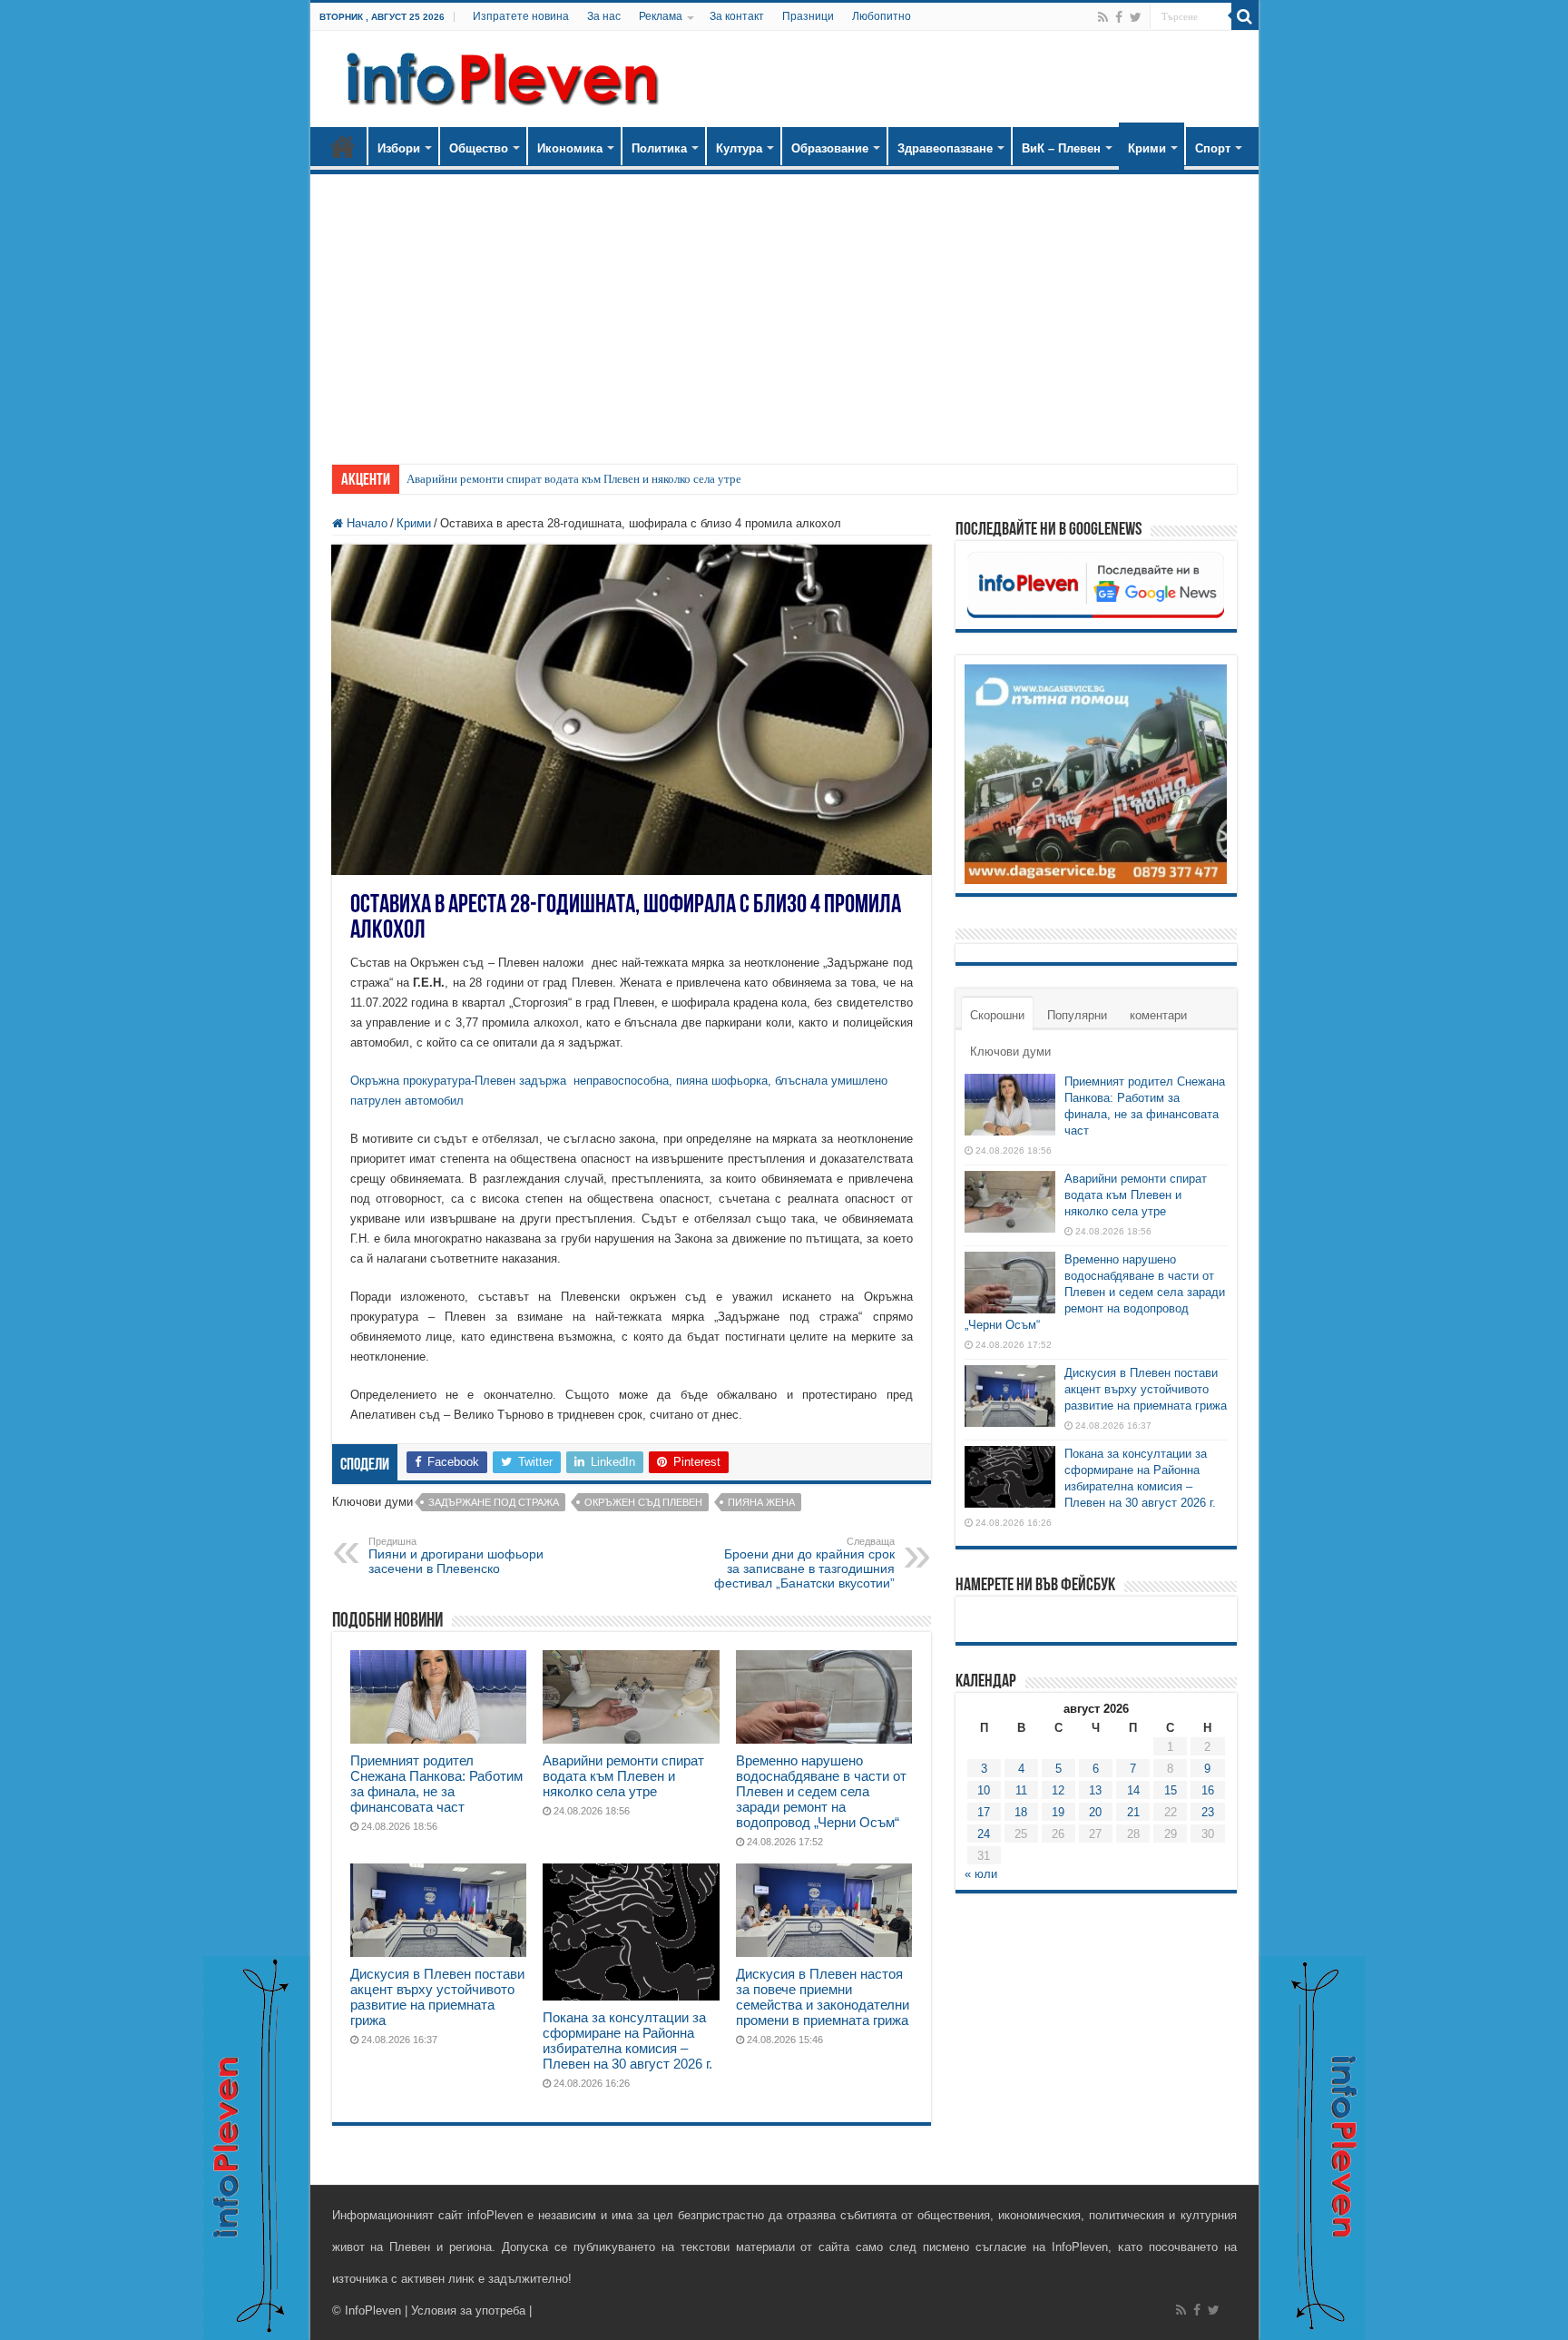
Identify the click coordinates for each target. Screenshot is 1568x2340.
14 (1133, 1790)
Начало (343, 146)
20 (1095, 1812)
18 (1021, 1812)
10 (984, 1790)
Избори (399, 148)
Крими (1147, 148)
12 (1058, 1790)
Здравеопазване (945, 148)
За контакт (737, 16)
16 (1208, 1790)
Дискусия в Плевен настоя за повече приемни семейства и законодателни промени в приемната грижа (823, 1997)
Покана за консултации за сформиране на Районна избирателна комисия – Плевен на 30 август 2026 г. (627, 2040)
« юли (981, 1874)
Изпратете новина (521, 16)
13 (1095, 1790)
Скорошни (997, 1015)
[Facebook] (1119, 17)
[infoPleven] (498, 75)
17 (984, 1812)
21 (1133, 1812)
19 (1058, 1812)
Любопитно (882, 16)
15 (1171, 1790)
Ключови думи (1010, 1052)
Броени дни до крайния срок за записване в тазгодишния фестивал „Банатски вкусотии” (804, 1563)
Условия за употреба (468, 2311)
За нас (604, 16)
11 (1021, 1790)
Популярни (1077, 1015)
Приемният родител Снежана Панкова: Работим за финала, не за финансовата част (436, 1784)
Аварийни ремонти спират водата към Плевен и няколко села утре (574, 479)
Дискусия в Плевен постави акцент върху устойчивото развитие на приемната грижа (437, 1997)
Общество (479, 148)
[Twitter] (1136, 17)
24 (984, 1834)
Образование (830, 148)
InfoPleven (373, 2311)
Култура (739, 148)
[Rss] (1103, 17)
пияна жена (761, 1502)
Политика (659, 148)
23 (1208, 1812)
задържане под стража (494, 1502)
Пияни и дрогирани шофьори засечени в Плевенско (456, 1556)
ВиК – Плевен (1061, 148)
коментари (1158, 1015)
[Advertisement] (784, 310)
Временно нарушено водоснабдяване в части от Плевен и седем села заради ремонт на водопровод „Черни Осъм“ (821, 1791)
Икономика (570, 148)
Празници (808, 16)
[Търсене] (1245, 16)
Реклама (661, 16)
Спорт (1213, 148)
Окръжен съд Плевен (643, 1502)
